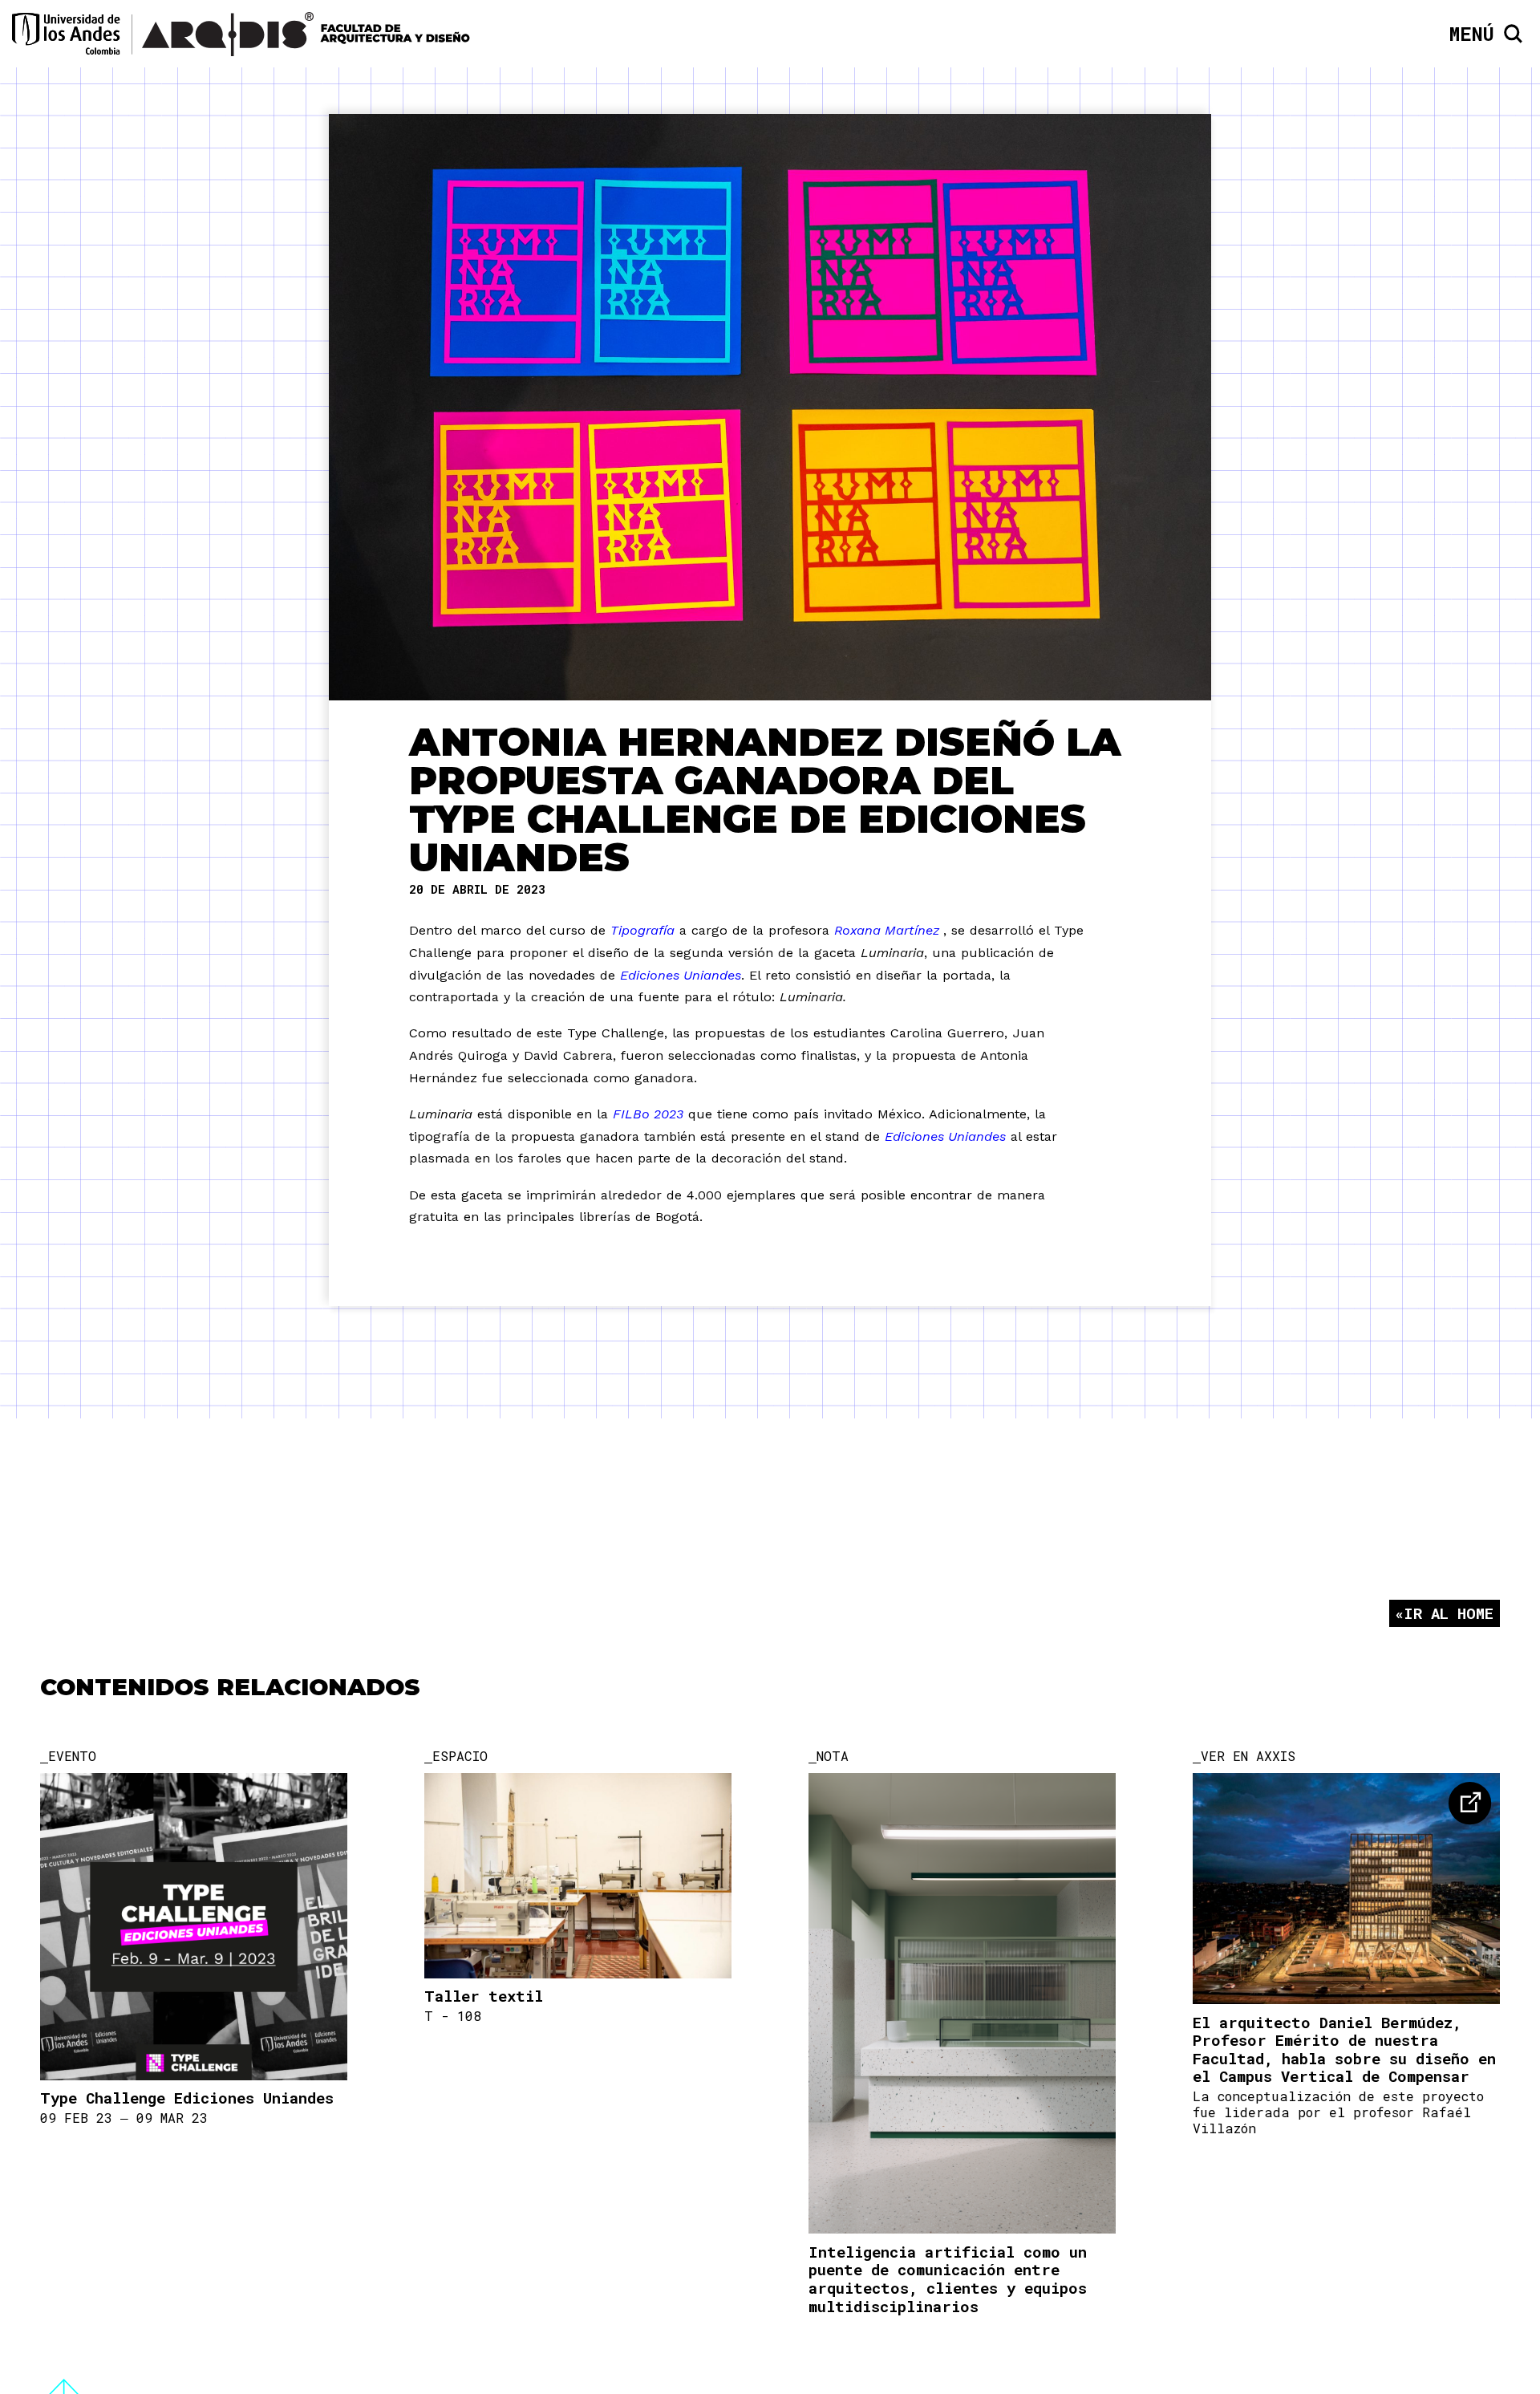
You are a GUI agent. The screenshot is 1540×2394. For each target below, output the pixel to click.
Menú (1472, 34)
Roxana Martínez (889, 930)
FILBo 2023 (648, 1114)
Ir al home (1449, 1613)
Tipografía (642, 930)
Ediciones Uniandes (681, 975)
